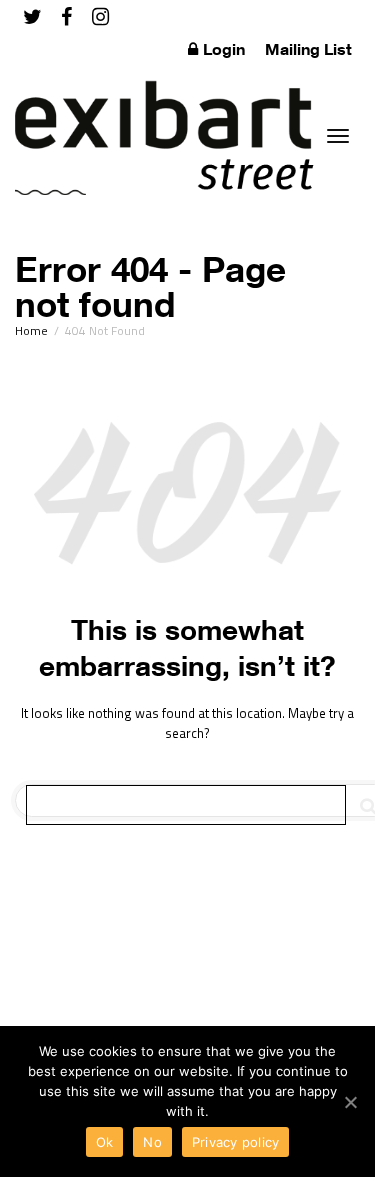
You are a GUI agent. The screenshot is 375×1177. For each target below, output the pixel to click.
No (152, 1142)
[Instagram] (100, 16)
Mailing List (308, 49)
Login (224, 49)
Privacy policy (236, 1142)
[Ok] (350, 1102)
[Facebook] (66, 16)
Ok (105, 1142)
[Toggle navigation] (338, 136)
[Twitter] (32, 16)
